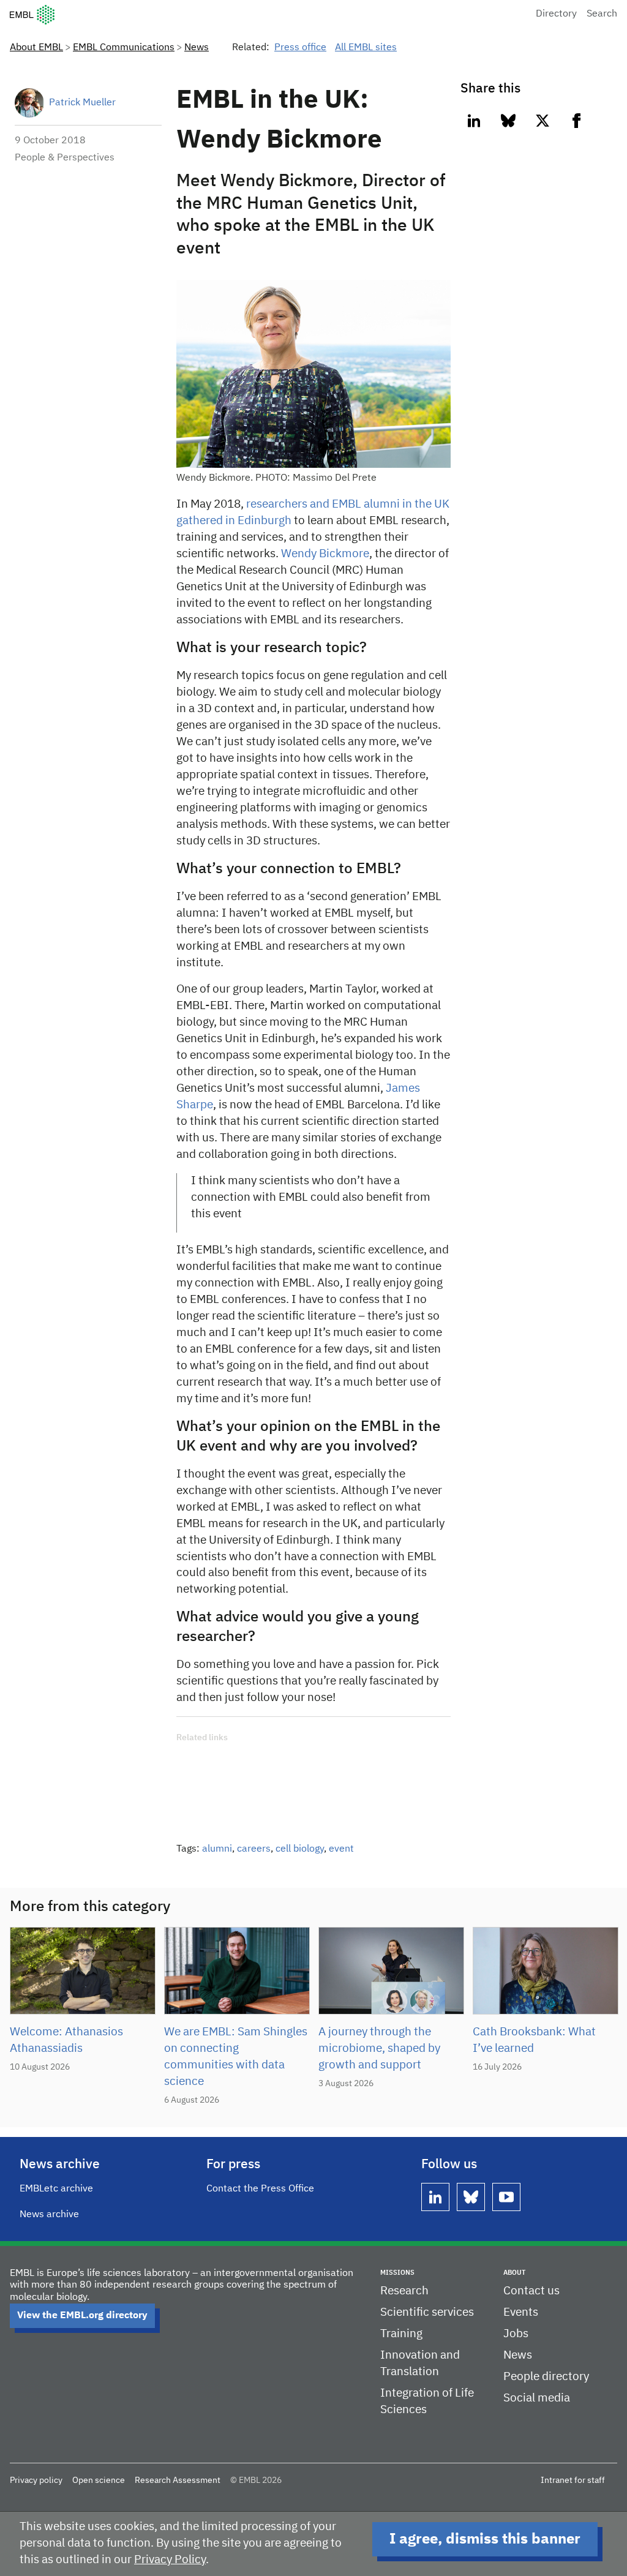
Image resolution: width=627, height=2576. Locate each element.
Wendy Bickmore (325, 554)
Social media (537, 2398)
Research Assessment (178, 2480)
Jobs (516, 2334)
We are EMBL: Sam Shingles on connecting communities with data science (236, 2057)
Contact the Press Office (260, 2189)
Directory (556, 14)
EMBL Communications (124, 48)
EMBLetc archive (56, 2189)
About (514, 2273)
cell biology (300, 1849)
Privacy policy (36, 2480)
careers (254, 1849)
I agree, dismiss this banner (485, 2539)
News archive (49, 2215)
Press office (300, 48)
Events (521, 2312)
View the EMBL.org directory (82, 2316)
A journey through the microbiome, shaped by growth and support (379, 2048)
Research (404, 2291)
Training (401, 2334)
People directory (546, 2377)
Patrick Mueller (82, 103)
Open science (99, 2480)
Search (602, 14)
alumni (217, 1849)
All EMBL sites (366, 48)
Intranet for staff (573, 2480)
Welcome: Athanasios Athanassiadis (66, 2040)
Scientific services (427, 2312)
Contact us (531, 2291)
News (197, 48)
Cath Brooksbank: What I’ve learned (534, 2040)
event (341, 1849)
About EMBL (36, 48)
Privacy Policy (170, 2560)
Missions (397, 2273)
